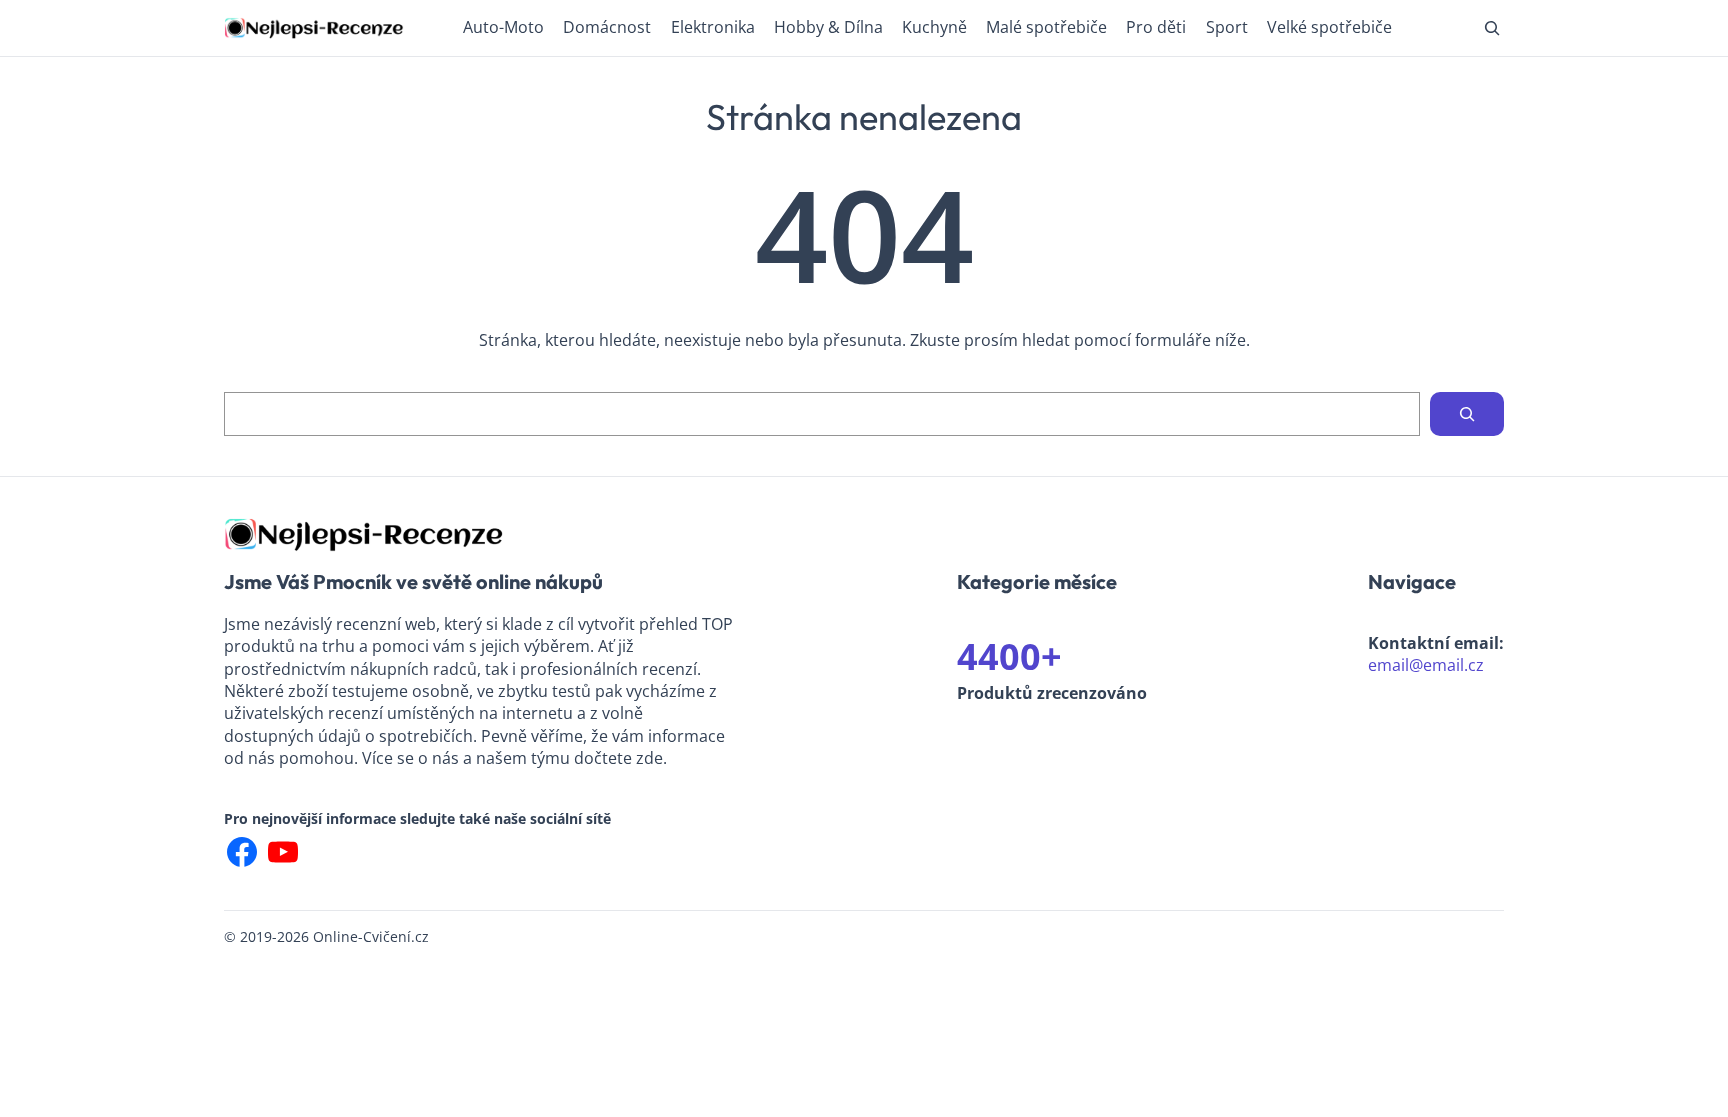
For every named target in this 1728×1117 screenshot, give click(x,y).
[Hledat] (1467, 414)
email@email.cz (1426, 665)
